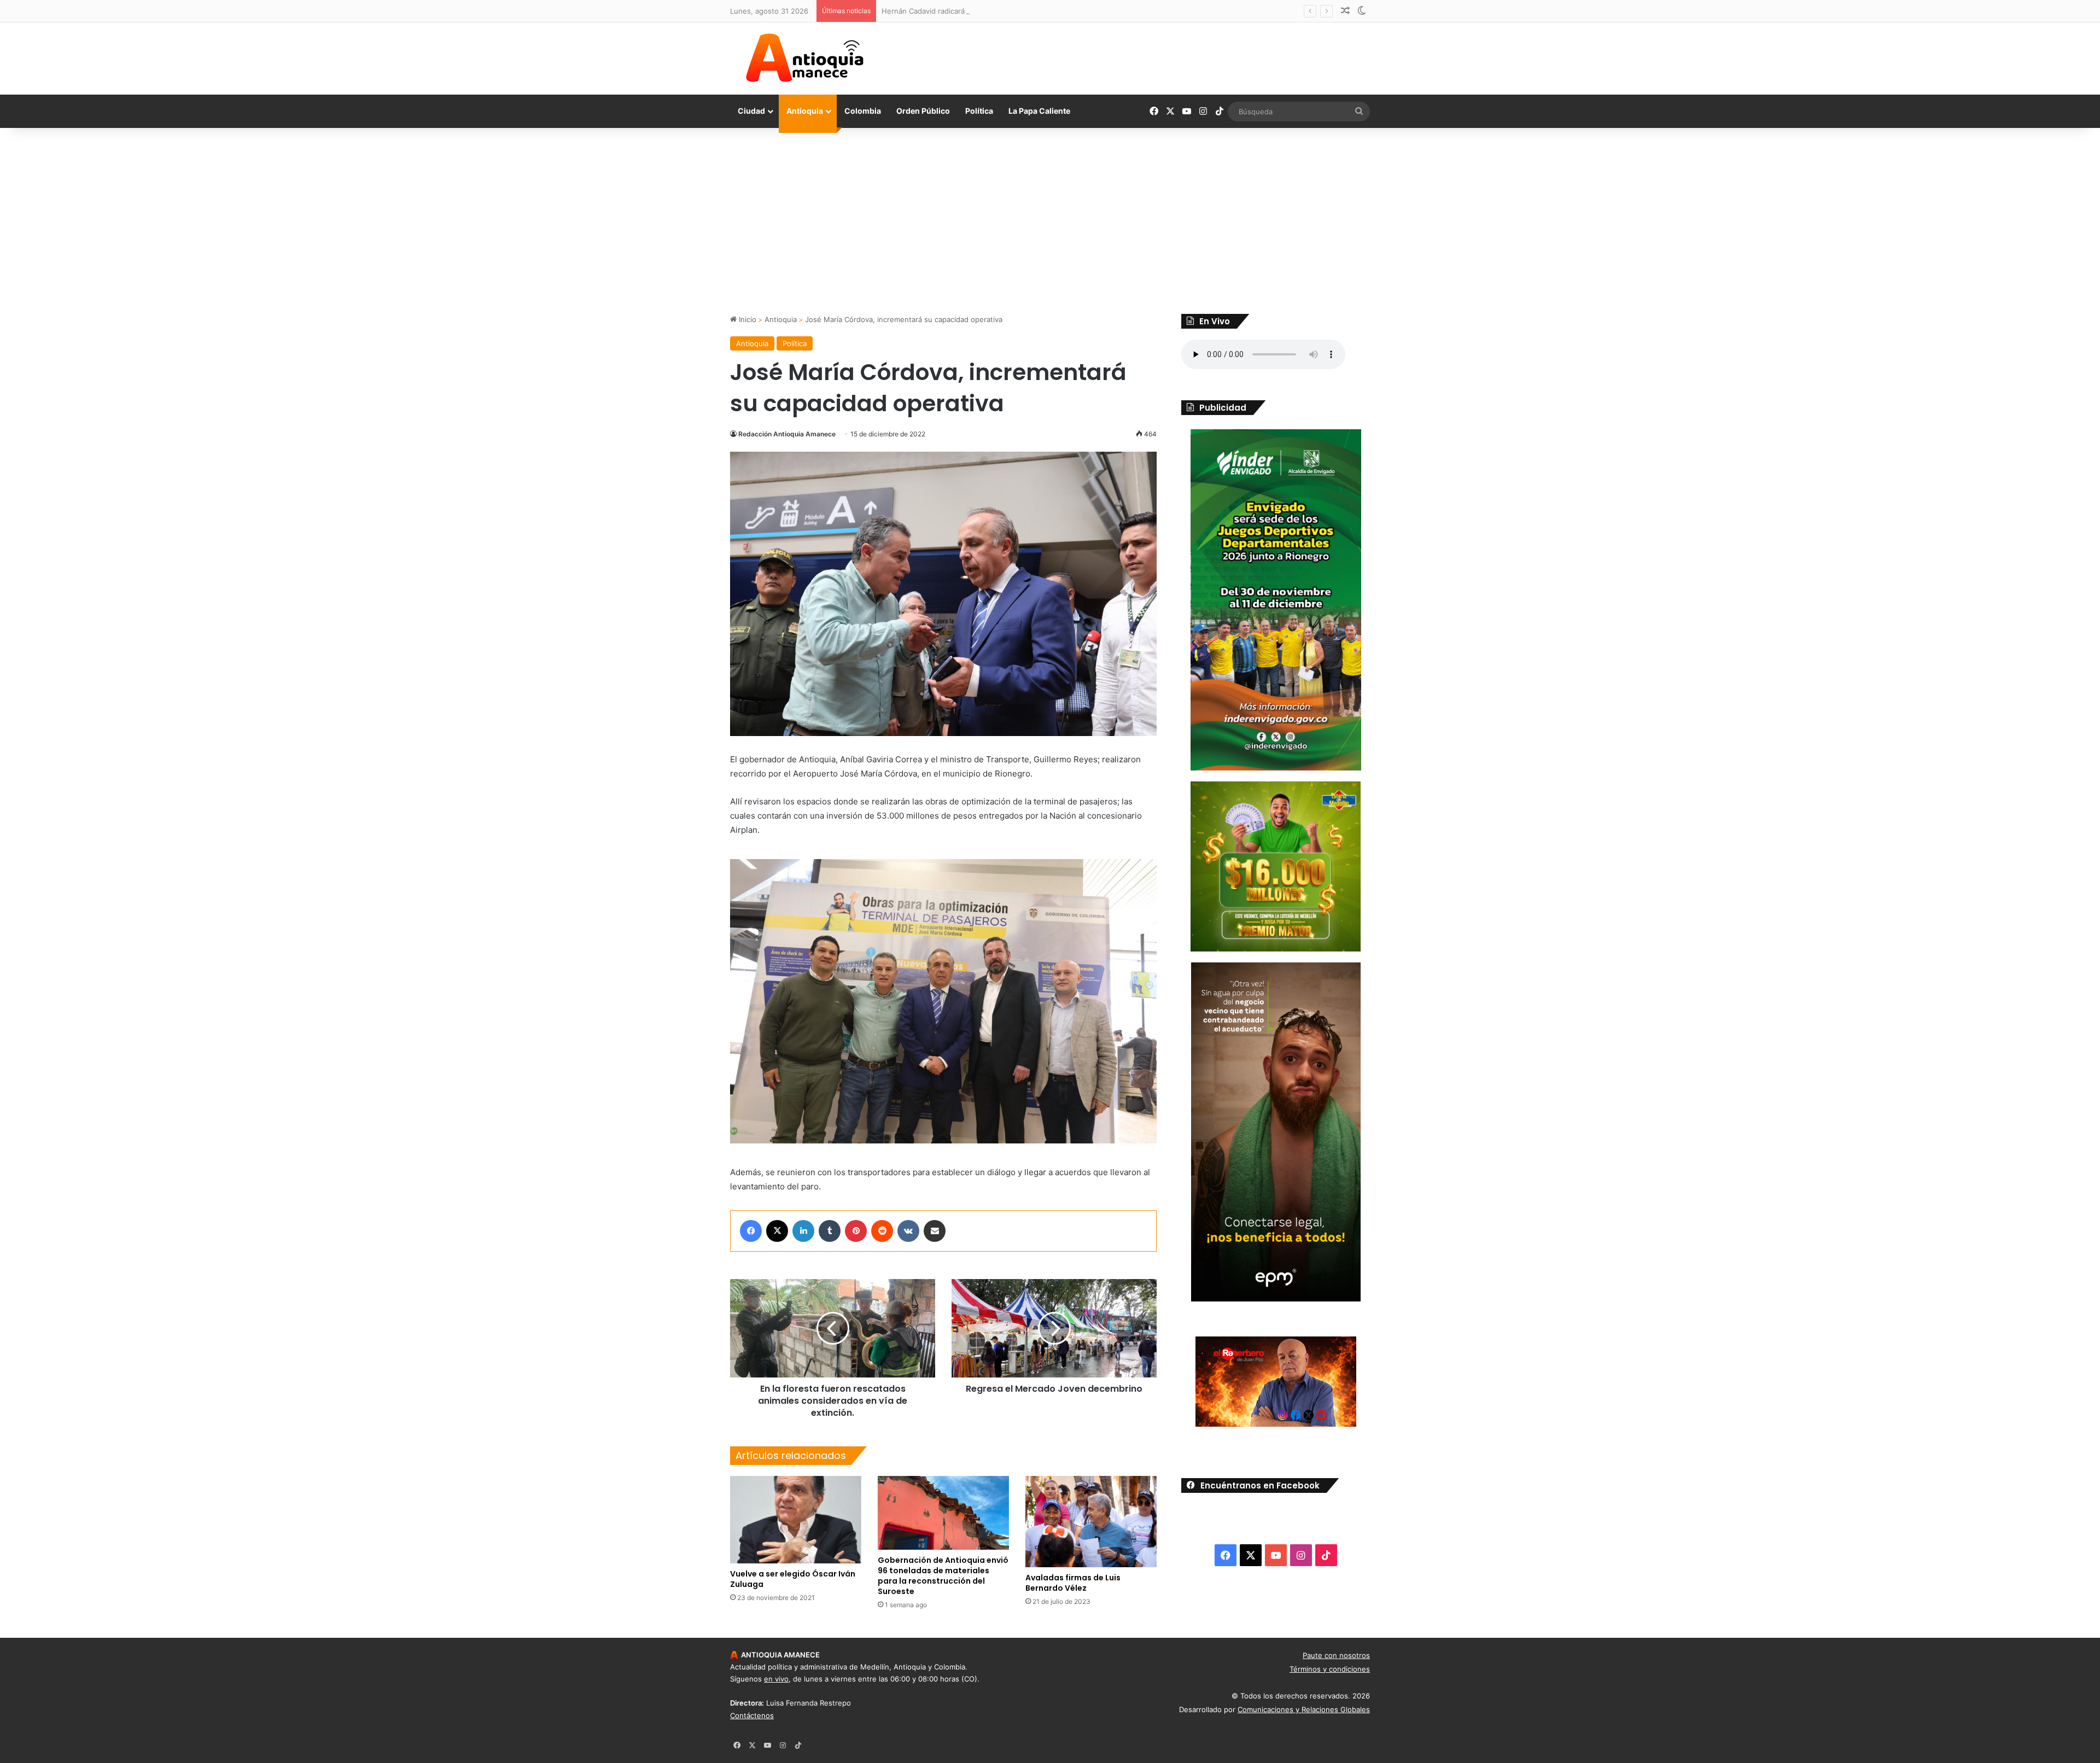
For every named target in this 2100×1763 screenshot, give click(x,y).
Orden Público (923, 111)
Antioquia (805, 111)
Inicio (746, 319)
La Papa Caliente (1039, 111)
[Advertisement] (1050, 221)
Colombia (863, 111)
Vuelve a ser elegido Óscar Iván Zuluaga (793, 1579)
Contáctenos (752, 1715)
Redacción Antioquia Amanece (787, 434)
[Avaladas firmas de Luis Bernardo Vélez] (1091, 1522)
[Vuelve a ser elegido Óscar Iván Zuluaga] (796, 1520)
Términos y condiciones (1330, 1669)
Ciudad (751, 111)
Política (979, 111)
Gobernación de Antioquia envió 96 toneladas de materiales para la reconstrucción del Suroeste (943, 1576)
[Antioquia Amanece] (804, 58)
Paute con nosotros (1336, 1655)
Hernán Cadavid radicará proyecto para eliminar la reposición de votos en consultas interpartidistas (1051, 11)
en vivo (776, 1679)
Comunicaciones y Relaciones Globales (1304, 1709)
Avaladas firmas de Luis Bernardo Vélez (1073, 1583)
